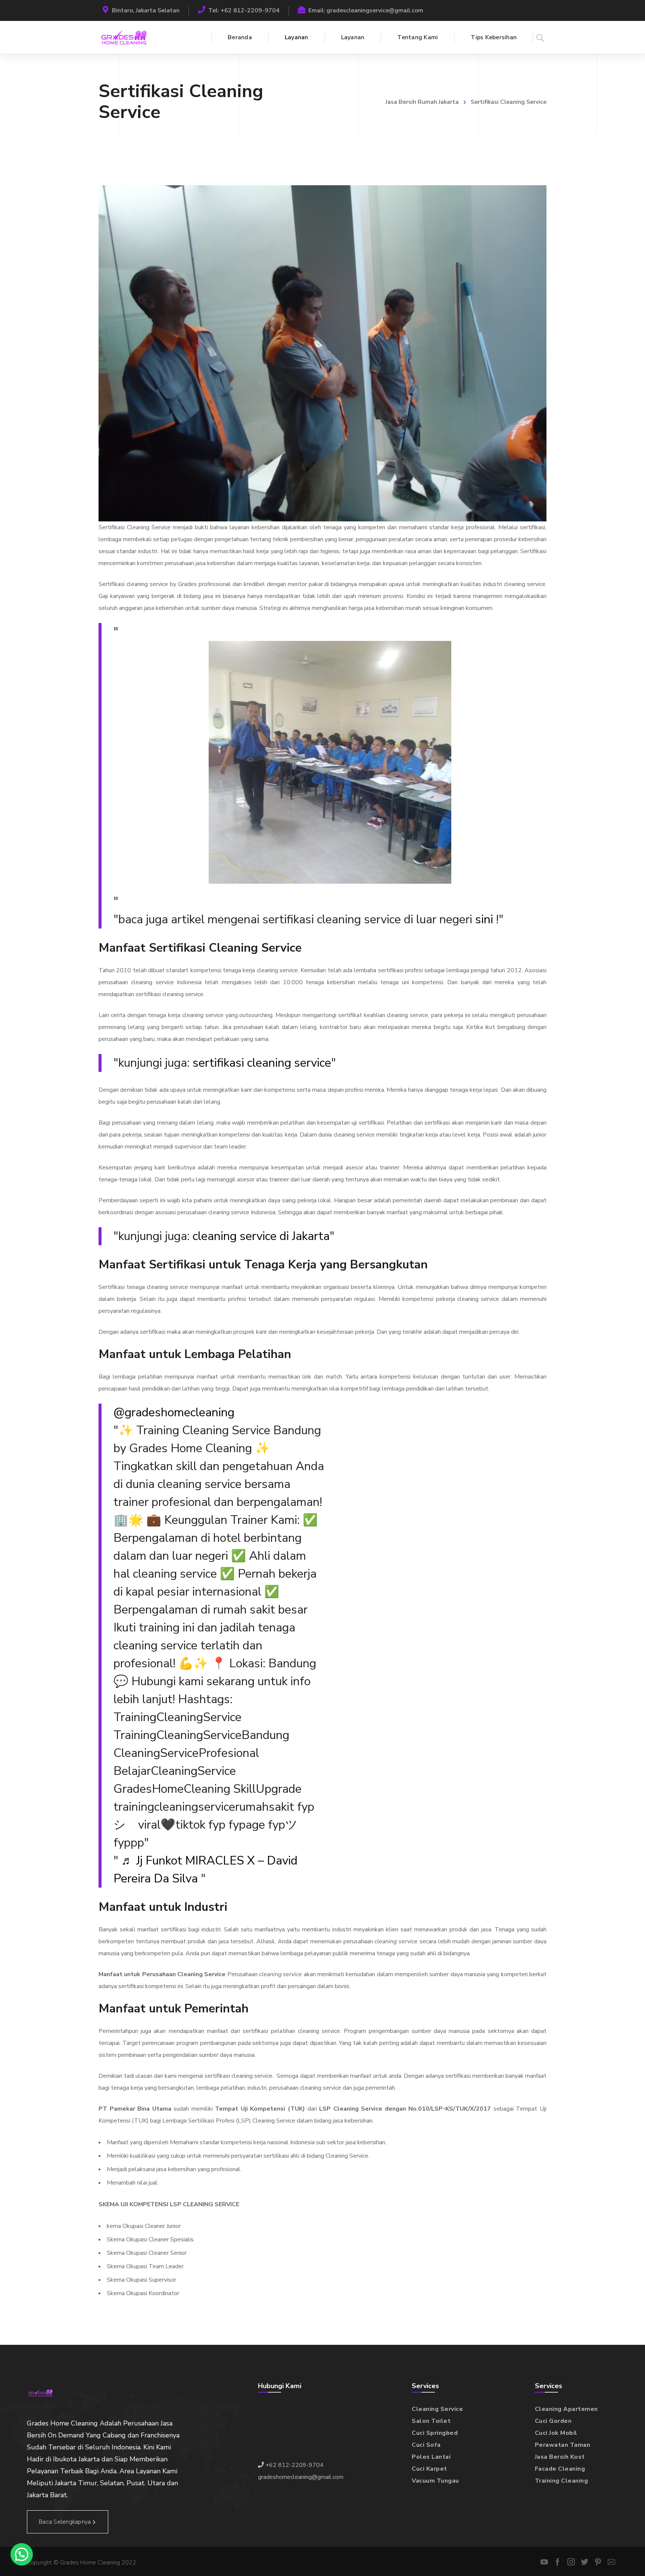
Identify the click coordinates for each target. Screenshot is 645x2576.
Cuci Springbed (435, 2433)
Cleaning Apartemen (566, 2409)
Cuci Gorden (553, 2421)
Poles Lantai (431, 2457)
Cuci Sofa (426, 2445)
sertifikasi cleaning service (262, 1063)
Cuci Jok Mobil (556, 2433)
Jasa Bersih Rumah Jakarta (422, 102)
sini (484, 919)
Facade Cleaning (560, 2469)
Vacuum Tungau (435, 2481)
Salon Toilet (431, 2421)
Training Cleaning (562, 2481)
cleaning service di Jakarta (261, 1236)
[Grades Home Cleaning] (124, 37)
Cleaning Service (437, 2409)
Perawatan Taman (563, 2445)
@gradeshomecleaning (174, 1412)
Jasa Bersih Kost (560, 2457)
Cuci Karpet (429, 2469)
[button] (22, 2554)
